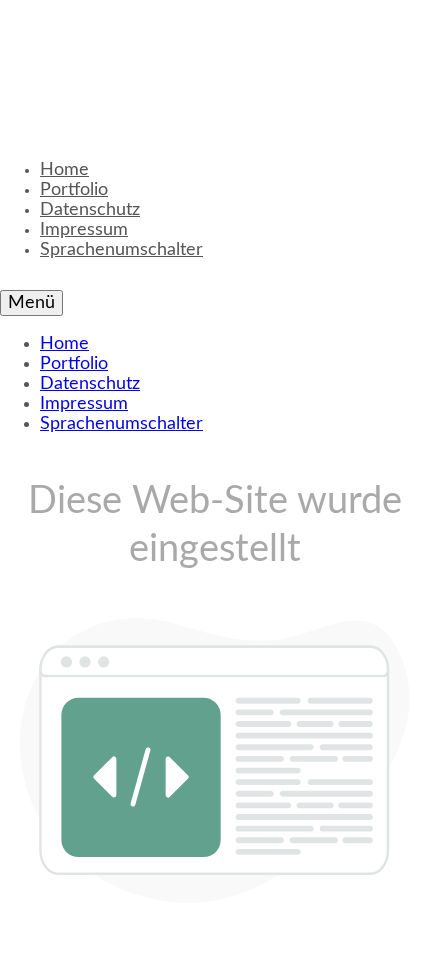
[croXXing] (210, 60)
